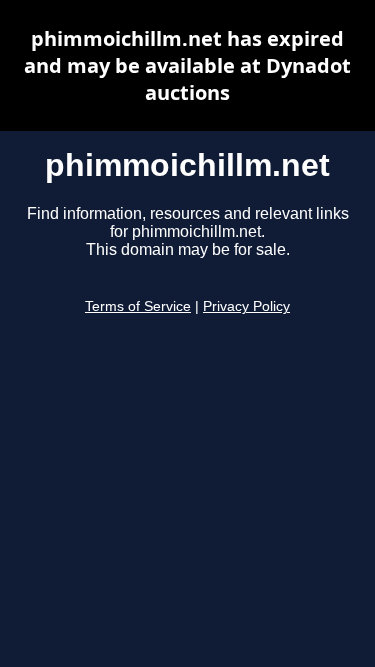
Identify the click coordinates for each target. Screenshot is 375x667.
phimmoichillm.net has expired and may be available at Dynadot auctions (187, 65)
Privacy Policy (246, 306)
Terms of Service (138, 306)
